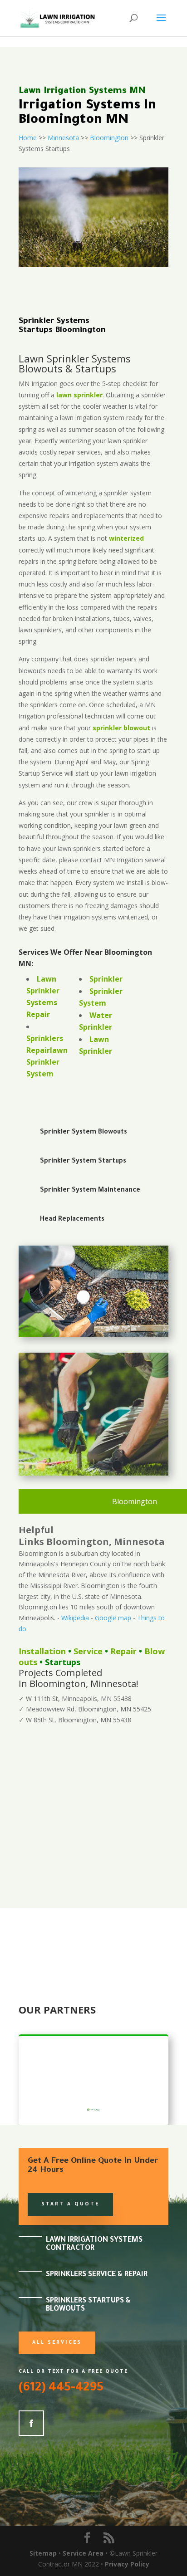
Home (28, 138)
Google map (113, 1618)
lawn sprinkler (79, 395)
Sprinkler (106, 979)
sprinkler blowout (121, 728)
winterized (126, 538)
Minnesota (63, 138)
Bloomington (109, 138)
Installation (42, 1651)
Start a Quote (70, 2205)
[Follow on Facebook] (31, 2423)
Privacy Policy (127, 2564)
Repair (123, 1651)
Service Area (83, 2553)
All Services (57, 2343)
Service (88, 1651)
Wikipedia (75, 1618)
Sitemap (43, 2553)
